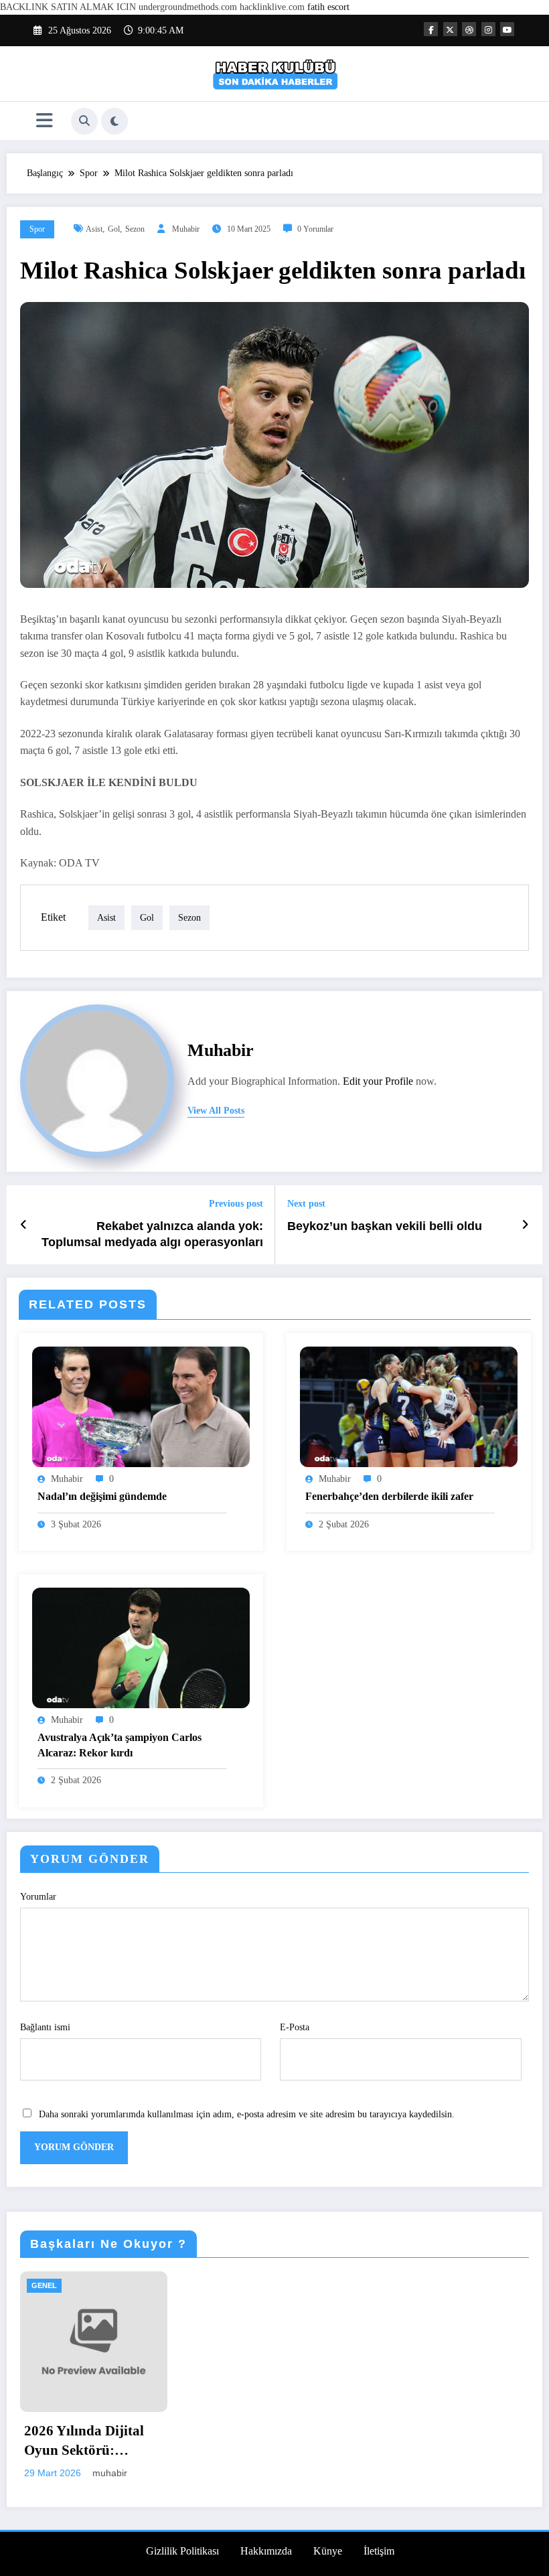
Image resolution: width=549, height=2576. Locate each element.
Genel (44, 2285)
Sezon (135, 229)
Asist (94, 229)
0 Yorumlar (315, 229)
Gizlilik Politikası (182, 2551)
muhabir (186, 229)
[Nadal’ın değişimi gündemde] (141, 1406)
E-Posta (295, 2027)
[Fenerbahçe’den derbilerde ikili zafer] (409, 1406)
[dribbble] (469, 29)
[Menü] (45, 121)
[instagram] (488, 29)
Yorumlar (38, 1897)
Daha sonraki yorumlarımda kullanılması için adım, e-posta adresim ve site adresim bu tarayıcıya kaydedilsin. (247, 2114)
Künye (328, 2551)
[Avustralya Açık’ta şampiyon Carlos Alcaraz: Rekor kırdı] (141, 1647)
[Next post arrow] (525, 1225)
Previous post (236, 1204)
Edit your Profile (378, 1081)
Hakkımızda (266, 2551)
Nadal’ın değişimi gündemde (102, 1496)
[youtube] (507, 29)
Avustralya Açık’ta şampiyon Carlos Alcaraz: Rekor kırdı (120, 1745)
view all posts (216, 1111)
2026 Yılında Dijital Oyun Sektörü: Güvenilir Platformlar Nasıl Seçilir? (91, 2442)
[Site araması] (84, 121)
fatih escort (328, 7)
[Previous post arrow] (24, 1225)
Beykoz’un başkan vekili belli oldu (385, 1226)
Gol (114, 229)
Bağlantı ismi (45, 2027)
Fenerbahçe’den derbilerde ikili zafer (389, 1496)
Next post (306, 1204)
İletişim (379, 2551)
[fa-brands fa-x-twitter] (450, 29)
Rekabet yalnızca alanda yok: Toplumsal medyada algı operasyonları (152, 1234)
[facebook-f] (431, 29)
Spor (37, 229)
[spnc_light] (114, 121)
